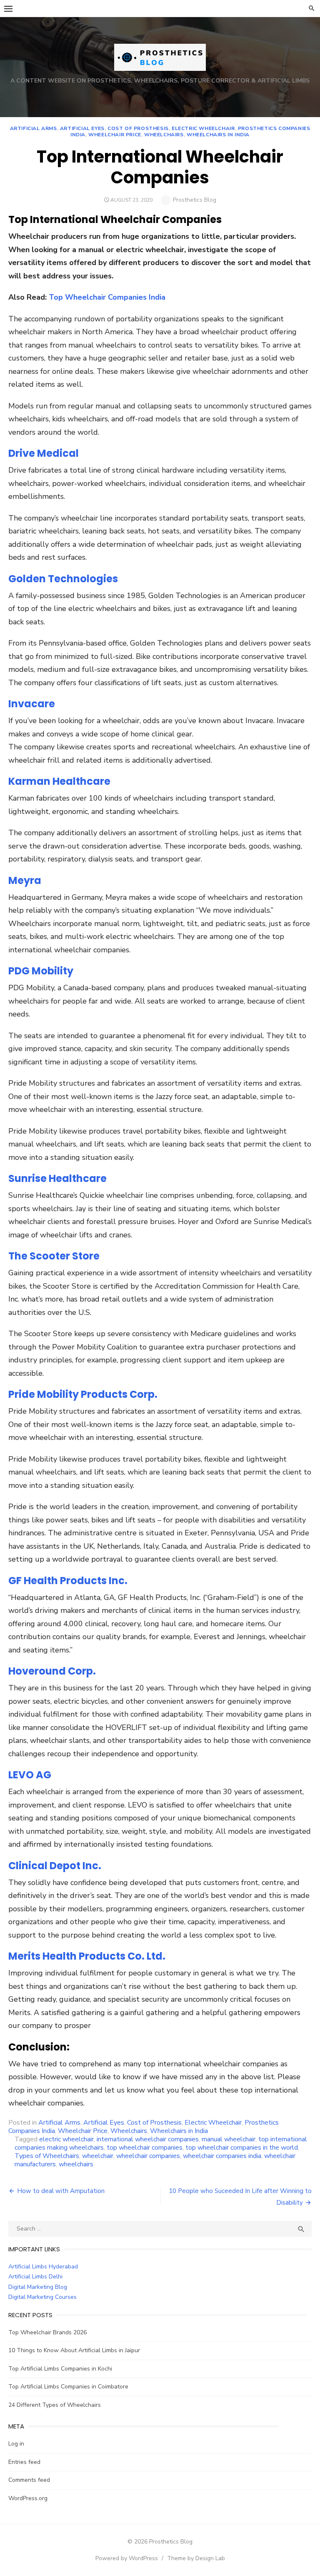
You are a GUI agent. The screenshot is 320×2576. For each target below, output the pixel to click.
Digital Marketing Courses (42, 2297)
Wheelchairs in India (218, 135)
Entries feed (24, 2462)
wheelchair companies (148, 2156)
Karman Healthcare (59, 781)
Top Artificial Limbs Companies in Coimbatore (68, 2387)
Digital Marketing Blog (38, 2287)
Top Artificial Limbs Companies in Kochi (60, 2369)
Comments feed (29, 2480)
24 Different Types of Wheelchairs (55, 2405)
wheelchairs (76, 2164)
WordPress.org (28, 2498)
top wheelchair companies (145, 2148)
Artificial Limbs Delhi (35, 2277)
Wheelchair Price (115, 135)
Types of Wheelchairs (47, 2156)
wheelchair (98, 2156)
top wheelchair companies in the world (242, 2148)
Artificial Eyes (82, 128)
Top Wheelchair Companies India (107, 297)
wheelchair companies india (222, 2156)
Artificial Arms (34, 128)
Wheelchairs (164, 135)
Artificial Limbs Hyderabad (43, 2267)
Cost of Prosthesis (138, 128)
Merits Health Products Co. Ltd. (87, 1956)
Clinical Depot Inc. (55, 1866)
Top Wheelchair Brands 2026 (47, 2332)
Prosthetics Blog (195, 200)
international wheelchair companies (148, 2139)
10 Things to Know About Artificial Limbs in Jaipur (74, 2350)
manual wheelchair (229, 2139)
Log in (16, 2444)
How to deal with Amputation (61, 2191)
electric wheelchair (66, 2139)
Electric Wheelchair (203, 128)
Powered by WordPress (127, 2558)
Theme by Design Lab (196, 2558)
